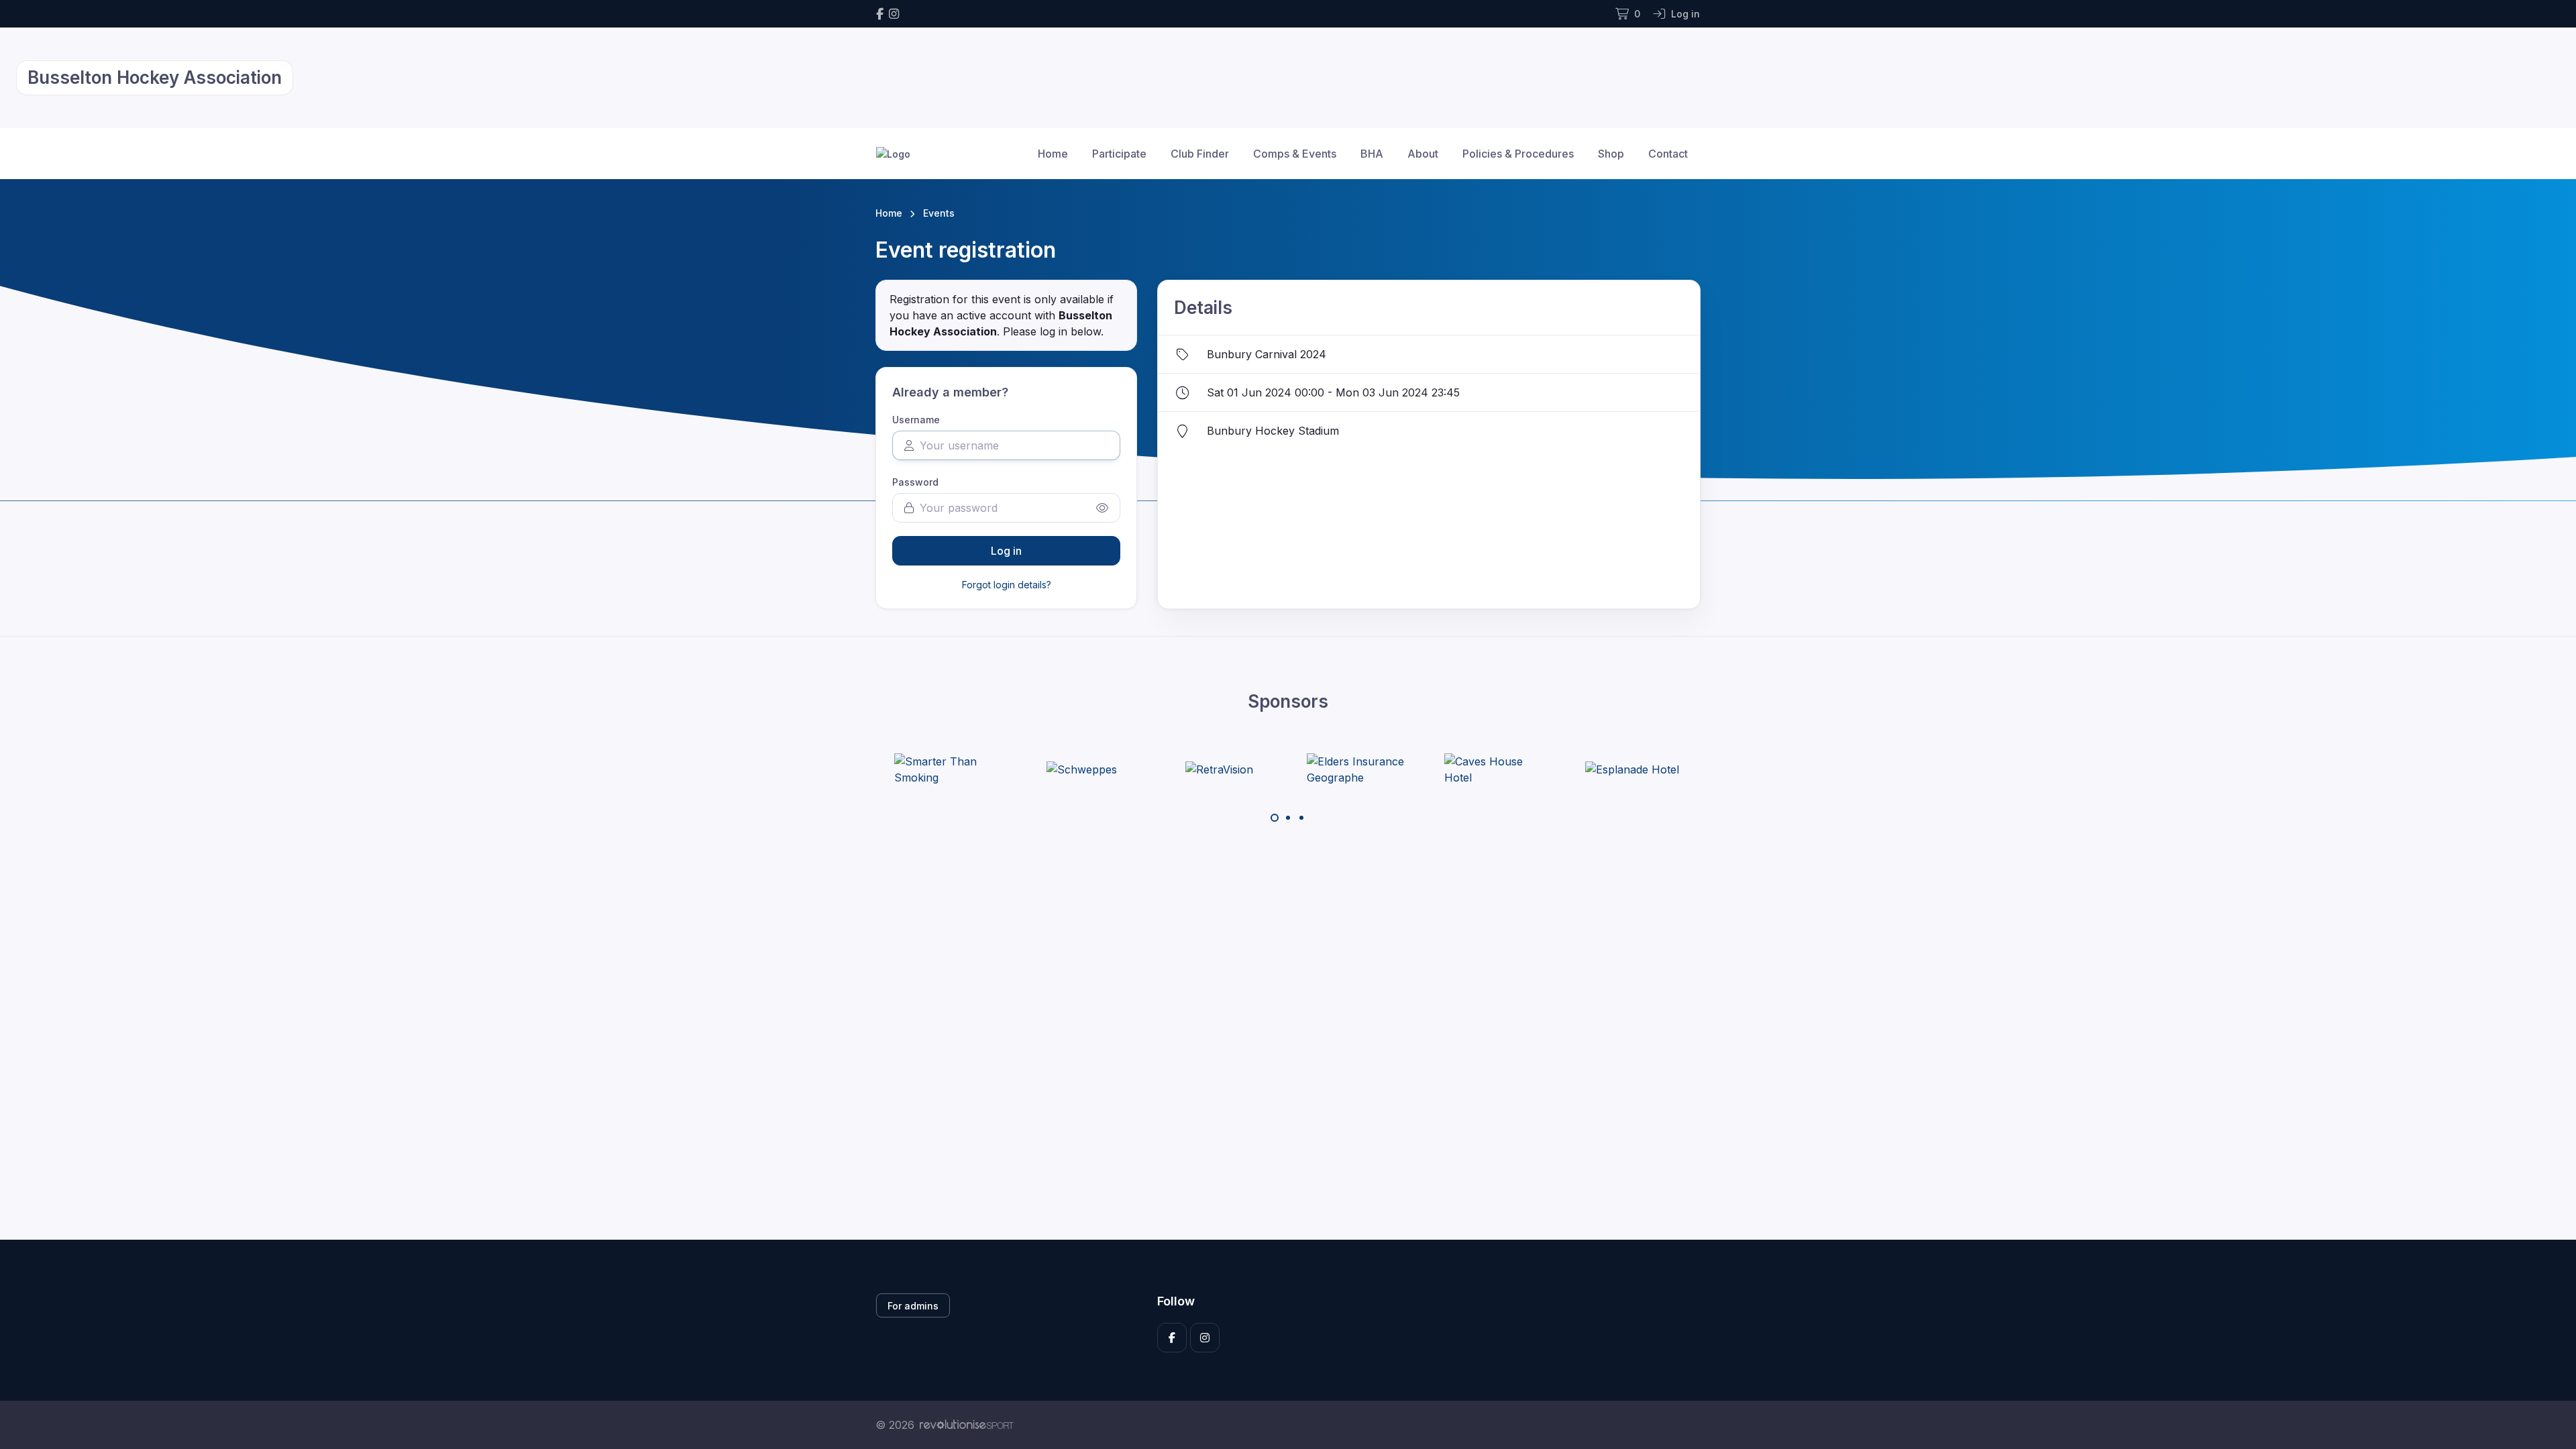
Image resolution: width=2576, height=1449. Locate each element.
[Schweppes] (1082, 769)
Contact (1668, 154)
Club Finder (1200, 154)
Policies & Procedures (1518, 154)
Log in (1006, 551)
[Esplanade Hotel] (1632, 769)
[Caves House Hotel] (1495, 769)
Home (1053, 154)
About (1423, 154)
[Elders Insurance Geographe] (1357, 769)
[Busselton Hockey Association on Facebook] (880, 14)
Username (916, 420)
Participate (1119, 154)
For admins (913, 1306)
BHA (1372, 154)
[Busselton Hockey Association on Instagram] (894, 14)
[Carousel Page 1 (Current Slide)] (1275, 818)
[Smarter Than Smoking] (945, 769)
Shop (1611, 154)
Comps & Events (1295, 154)
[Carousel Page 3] (1301, 818)
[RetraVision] (1219, 769)
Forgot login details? (1007, 585)
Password (915, 482)
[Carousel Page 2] (1288, 818)
